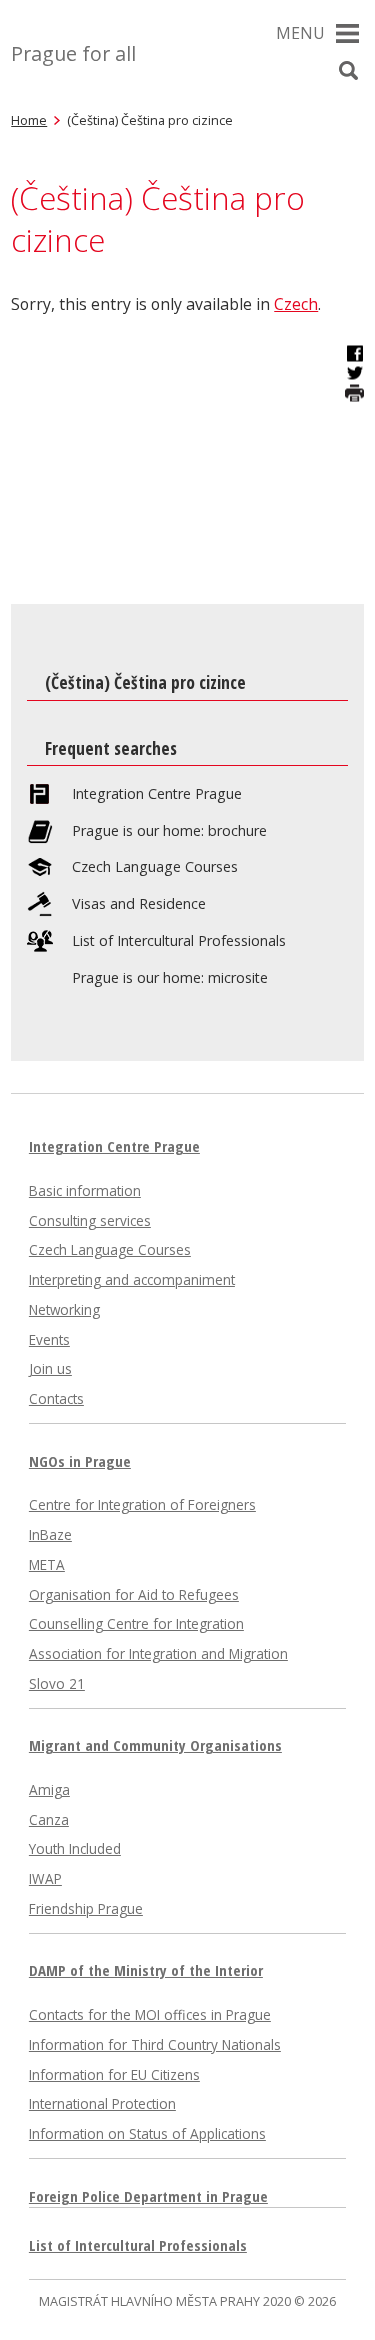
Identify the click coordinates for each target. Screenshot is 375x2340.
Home (29, 120)
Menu (300, 33)
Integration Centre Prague (157, 794)
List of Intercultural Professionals (179, 941)
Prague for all (73, 53)
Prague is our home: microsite (170, 978)
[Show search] (349, 71)
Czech (296, 304)
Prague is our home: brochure (169, 831)
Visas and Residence (139, 904)
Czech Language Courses (155, 867)
